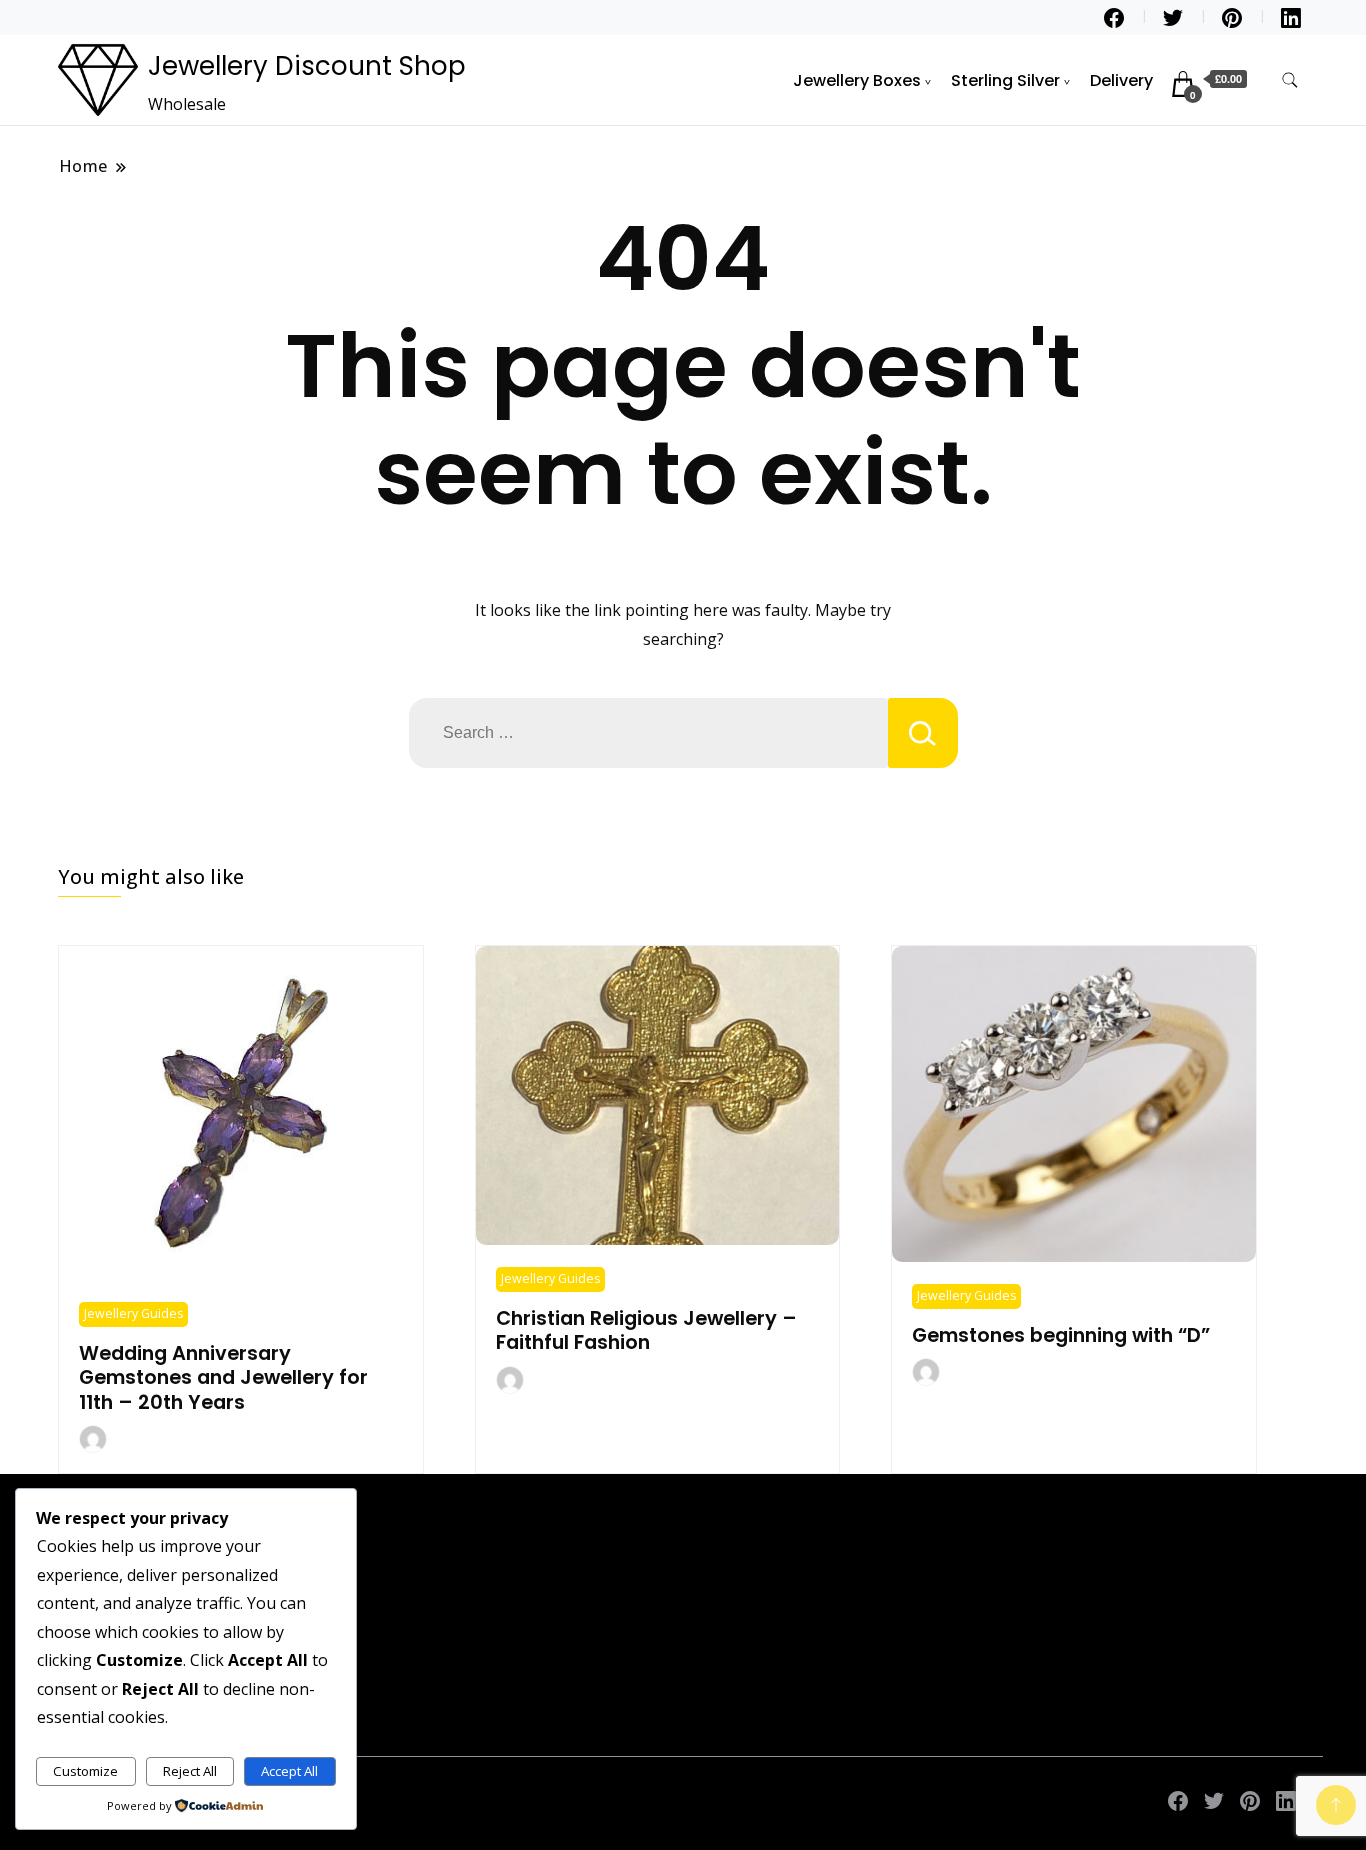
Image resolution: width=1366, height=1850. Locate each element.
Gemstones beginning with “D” (1061, 1335)
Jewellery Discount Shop (307, 66)
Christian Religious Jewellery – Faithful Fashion (646, 1330)
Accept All (289, 1771)
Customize (85, 1771)
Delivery (1121, 80)
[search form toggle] (1290, 80)
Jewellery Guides (133, 1313)
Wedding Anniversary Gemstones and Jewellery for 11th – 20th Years (223, 1378)
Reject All (190, 1771)
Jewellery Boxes (857, 80)
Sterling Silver (1005, 80)
